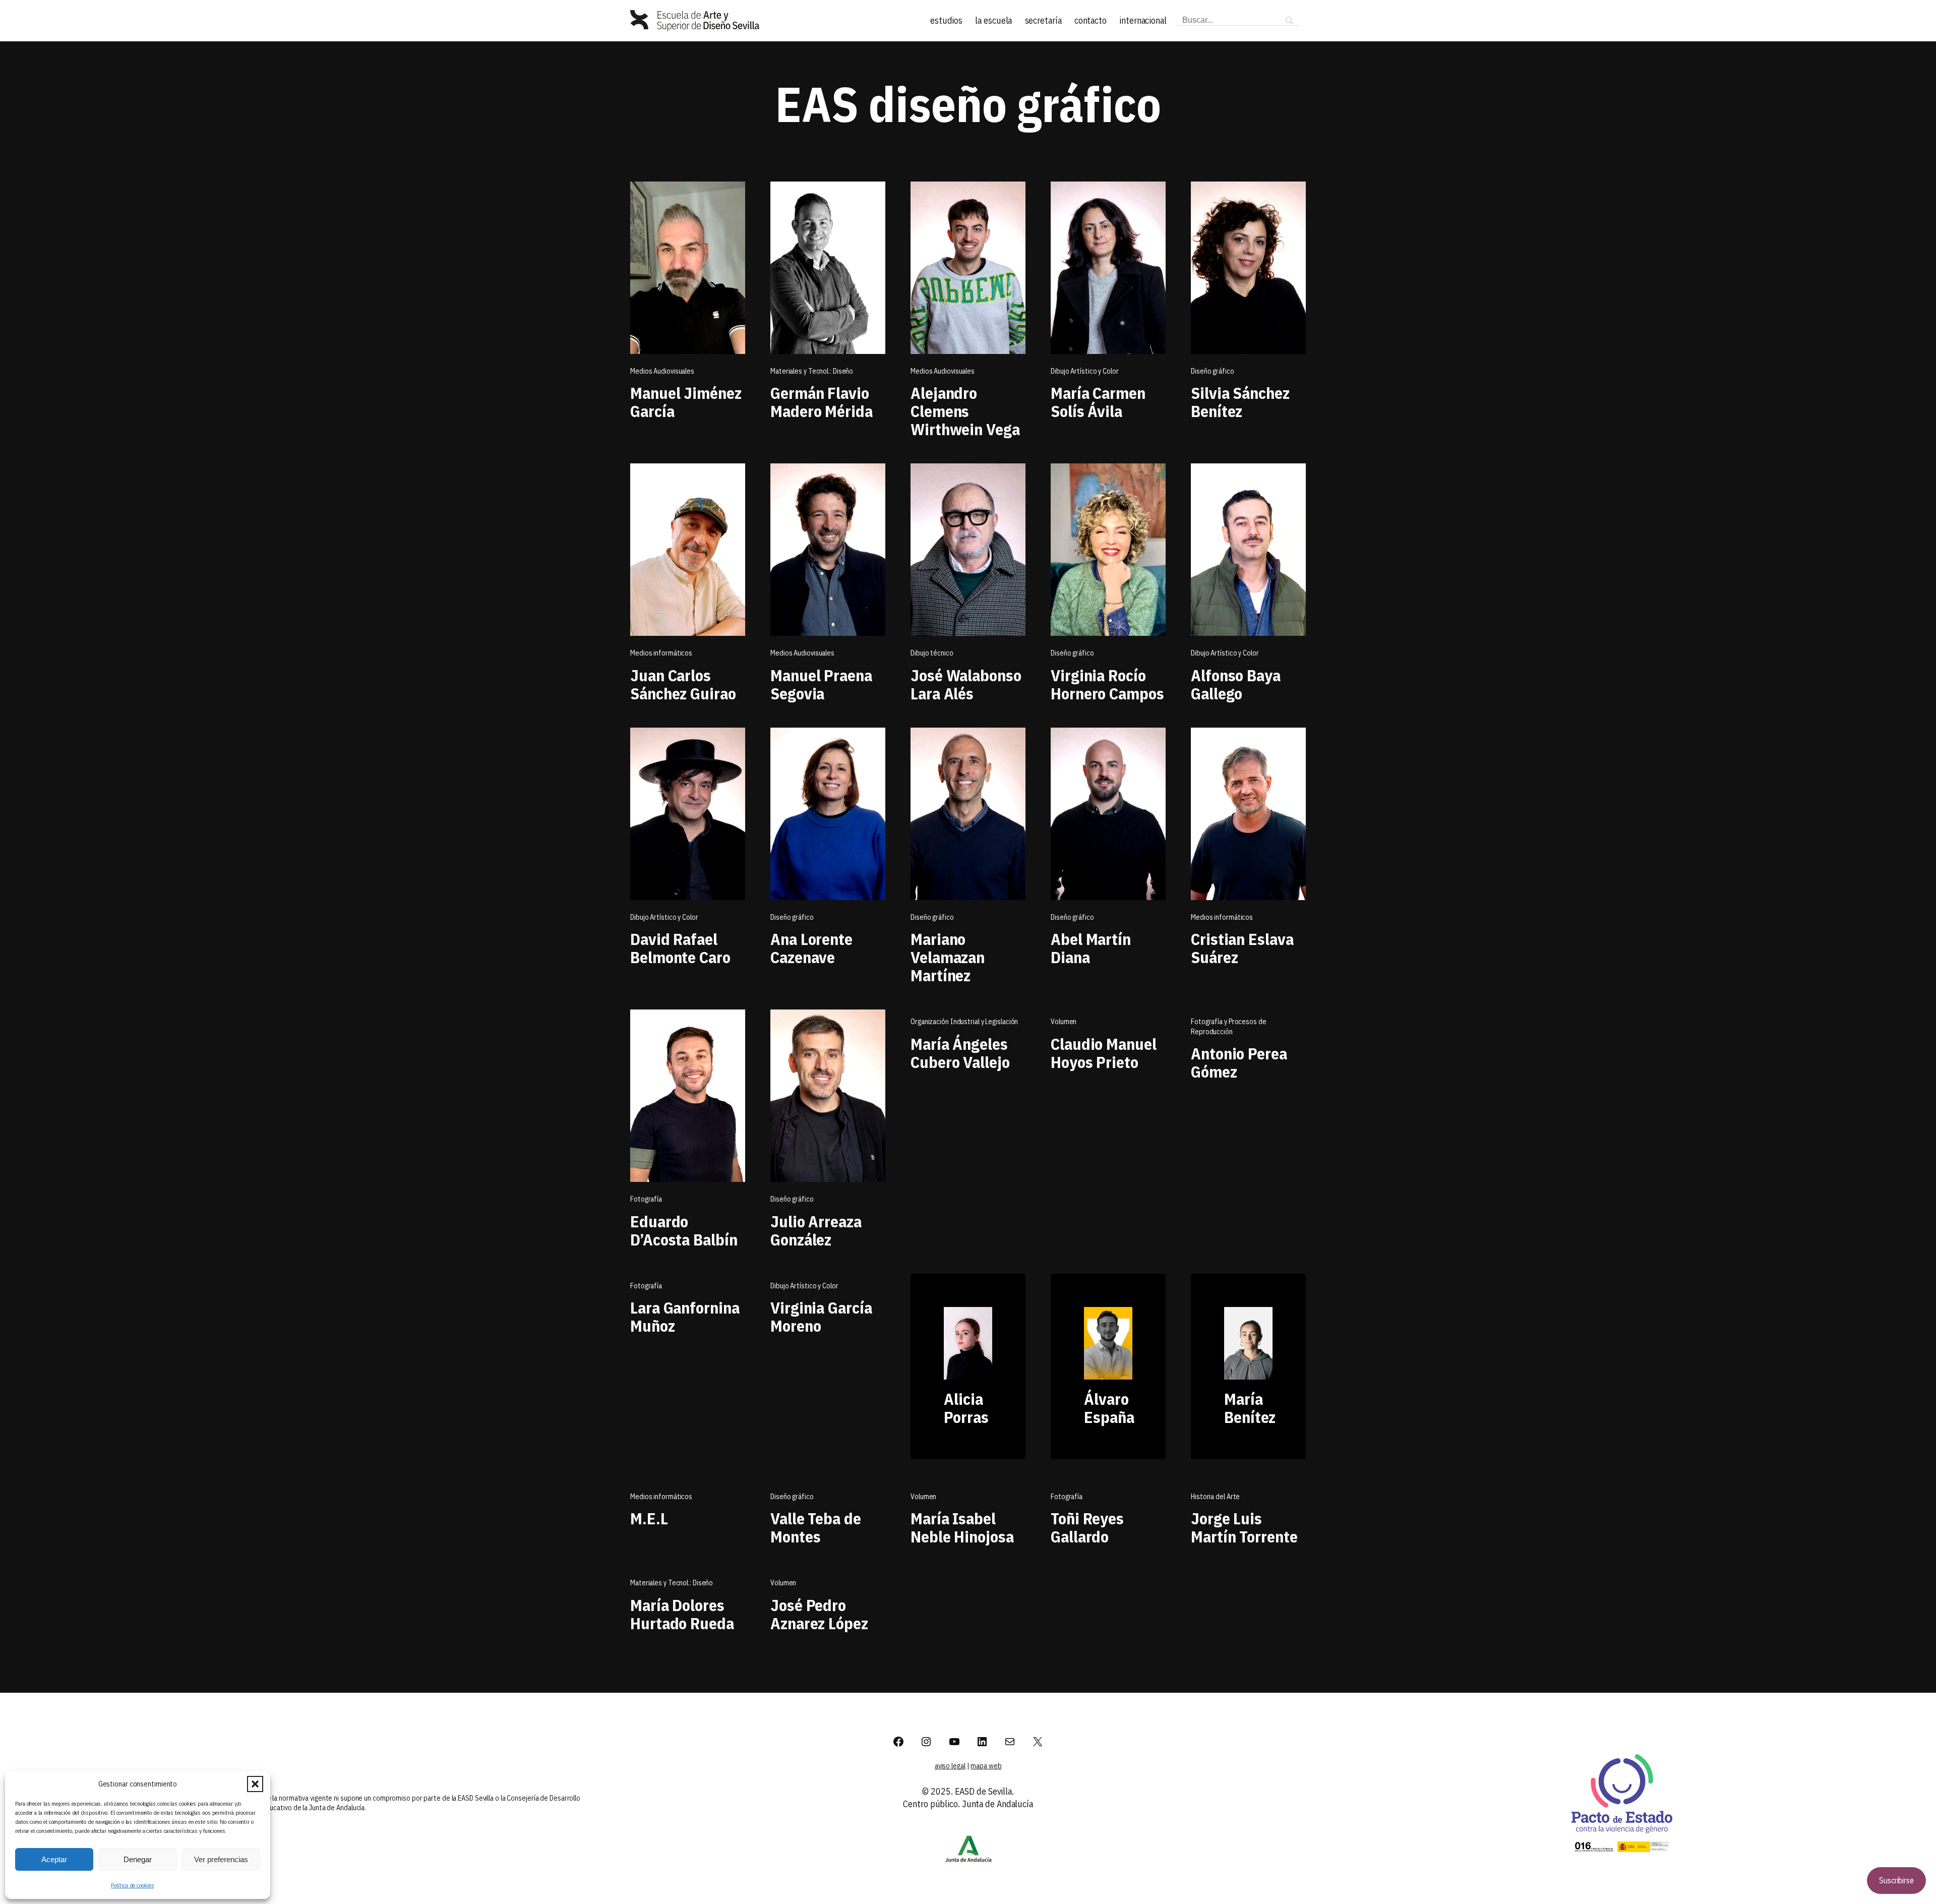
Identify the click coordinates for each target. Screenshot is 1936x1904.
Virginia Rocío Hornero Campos (1107, 684)
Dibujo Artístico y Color (804, 1286)
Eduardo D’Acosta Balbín (684, 1230)
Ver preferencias (221, 1859)
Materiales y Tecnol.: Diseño (812, 371)
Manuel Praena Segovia (821, 684)
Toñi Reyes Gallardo (1087, 1527)
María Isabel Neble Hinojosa (962, 1527)
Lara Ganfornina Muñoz (685, 1317)
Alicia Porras (966, 1408)
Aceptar (54, 1859)
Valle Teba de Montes (816, 1527)
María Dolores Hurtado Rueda (682, 1614)
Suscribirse (1896, 1880)
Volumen (1064, 1022)
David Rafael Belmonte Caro (680, 948)
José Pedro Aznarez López (819, 1614)
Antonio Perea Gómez (1239, 1062)
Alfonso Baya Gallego (1236, 684)
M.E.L (649, 1518)
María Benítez (1250, 1408)
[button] (255, 1784)
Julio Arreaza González (816, 1230)
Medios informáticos (661, 1497)
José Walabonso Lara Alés (966, 684)
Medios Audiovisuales (662, 371)
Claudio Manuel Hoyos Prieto (1104, 1053)
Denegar (138, 1859)
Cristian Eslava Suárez (1242, 948)
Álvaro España (1109, 1408)
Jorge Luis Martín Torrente (1244, 1527)
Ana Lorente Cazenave (811, 948)
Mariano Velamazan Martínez (948, 957)
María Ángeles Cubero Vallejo (960, 1053)
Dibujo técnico (932, 653)
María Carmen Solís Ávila (1098, 402)
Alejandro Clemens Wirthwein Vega (965, 411)
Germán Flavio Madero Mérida (822, 402)
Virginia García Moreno (821, 1317)
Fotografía (646, 1286)
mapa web (986, 1766)
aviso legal (950, 1766)
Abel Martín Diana (1091, 948)
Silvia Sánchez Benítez (1240, 402)
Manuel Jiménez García (686, 402)
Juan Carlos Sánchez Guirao (683, 684)
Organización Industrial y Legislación (964, 1022)
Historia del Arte (1215, 1497)
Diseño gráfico (792, 1497)
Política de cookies (132, 1885)
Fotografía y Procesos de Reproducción (1229, 1027)
